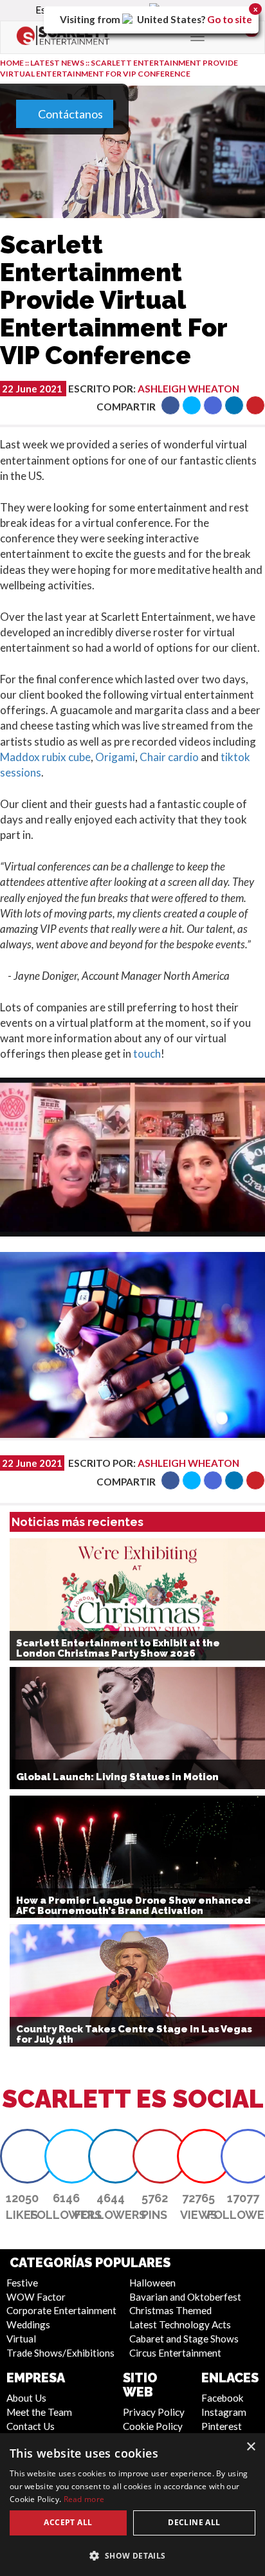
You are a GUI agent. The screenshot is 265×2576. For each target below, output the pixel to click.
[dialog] (132, 2505)
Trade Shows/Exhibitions (60, 2353)
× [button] (251, 2447)
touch (147, 1053)
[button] (170, 405)
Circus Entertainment (175, 2353)
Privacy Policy (154, 2412)
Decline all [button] (194, 2522)
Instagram (224, 2412)
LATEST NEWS (58, 63)
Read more (84, 2499)
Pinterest (222, 2426)
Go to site (230, 19)
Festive (22, 2283)
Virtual (21, 2339)
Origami (115, 757)
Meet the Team (39, 2412)
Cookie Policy (153, 2426)
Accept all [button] (68, 2522)
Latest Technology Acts (180, 2324)
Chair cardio (169, 757)
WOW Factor (36, 2297)
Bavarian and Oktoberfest (185, 2297)
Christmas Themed (170, 2310)
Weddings (28, 2324)
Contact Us (31, 2426)
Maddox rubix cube (45, 757)
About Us (26, 2398)
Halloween (152, 2283)
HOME (12, 63)
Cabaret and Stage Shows (184, 2339)
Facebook (223, 2398)
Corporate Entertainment (61, 2310)
